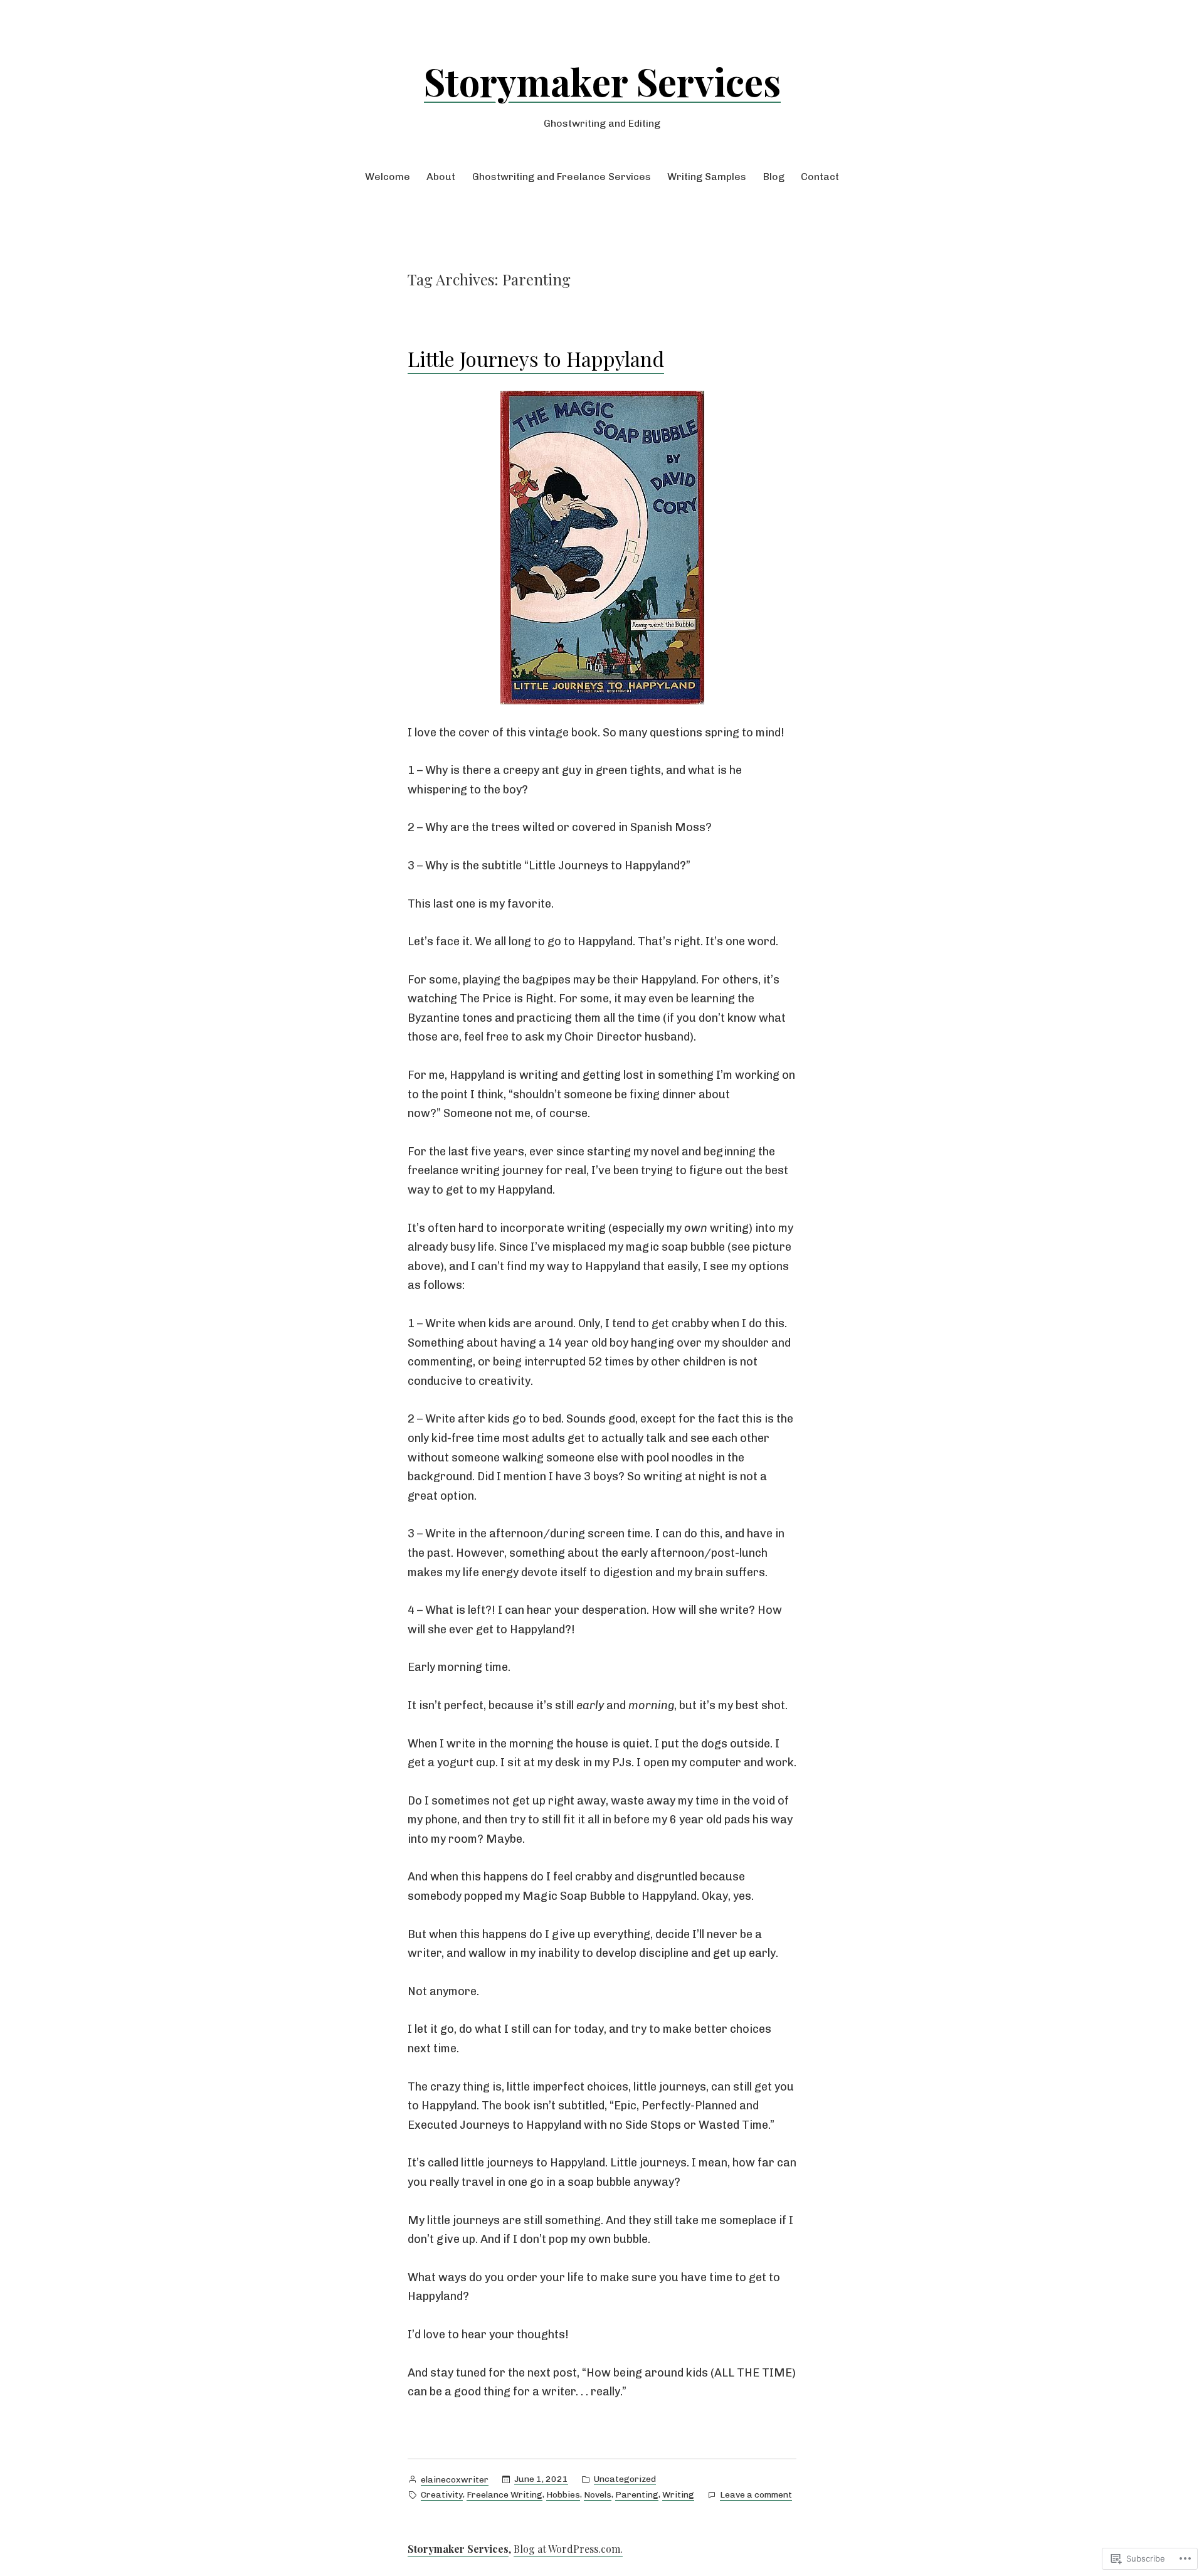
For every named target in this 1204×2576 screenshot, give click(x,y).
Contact (820, 177)
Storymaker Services (602, 81)
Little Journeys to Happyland (536, 358)
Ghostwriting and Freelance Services (562, 177)
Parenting (637, 2495)
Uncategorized (625, 2479)
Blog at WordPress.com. (568, 2549)
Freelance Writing (504, 2495)
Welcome (388, 177)
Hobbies (563, 2495)
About (441, 177)
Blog (774, 177)
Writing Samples (707, 177)
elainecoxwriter (455, 2480)
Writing (678, 2495)
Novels (598, 2495)
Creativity (442, 2495)
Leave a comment (756, 2496)
